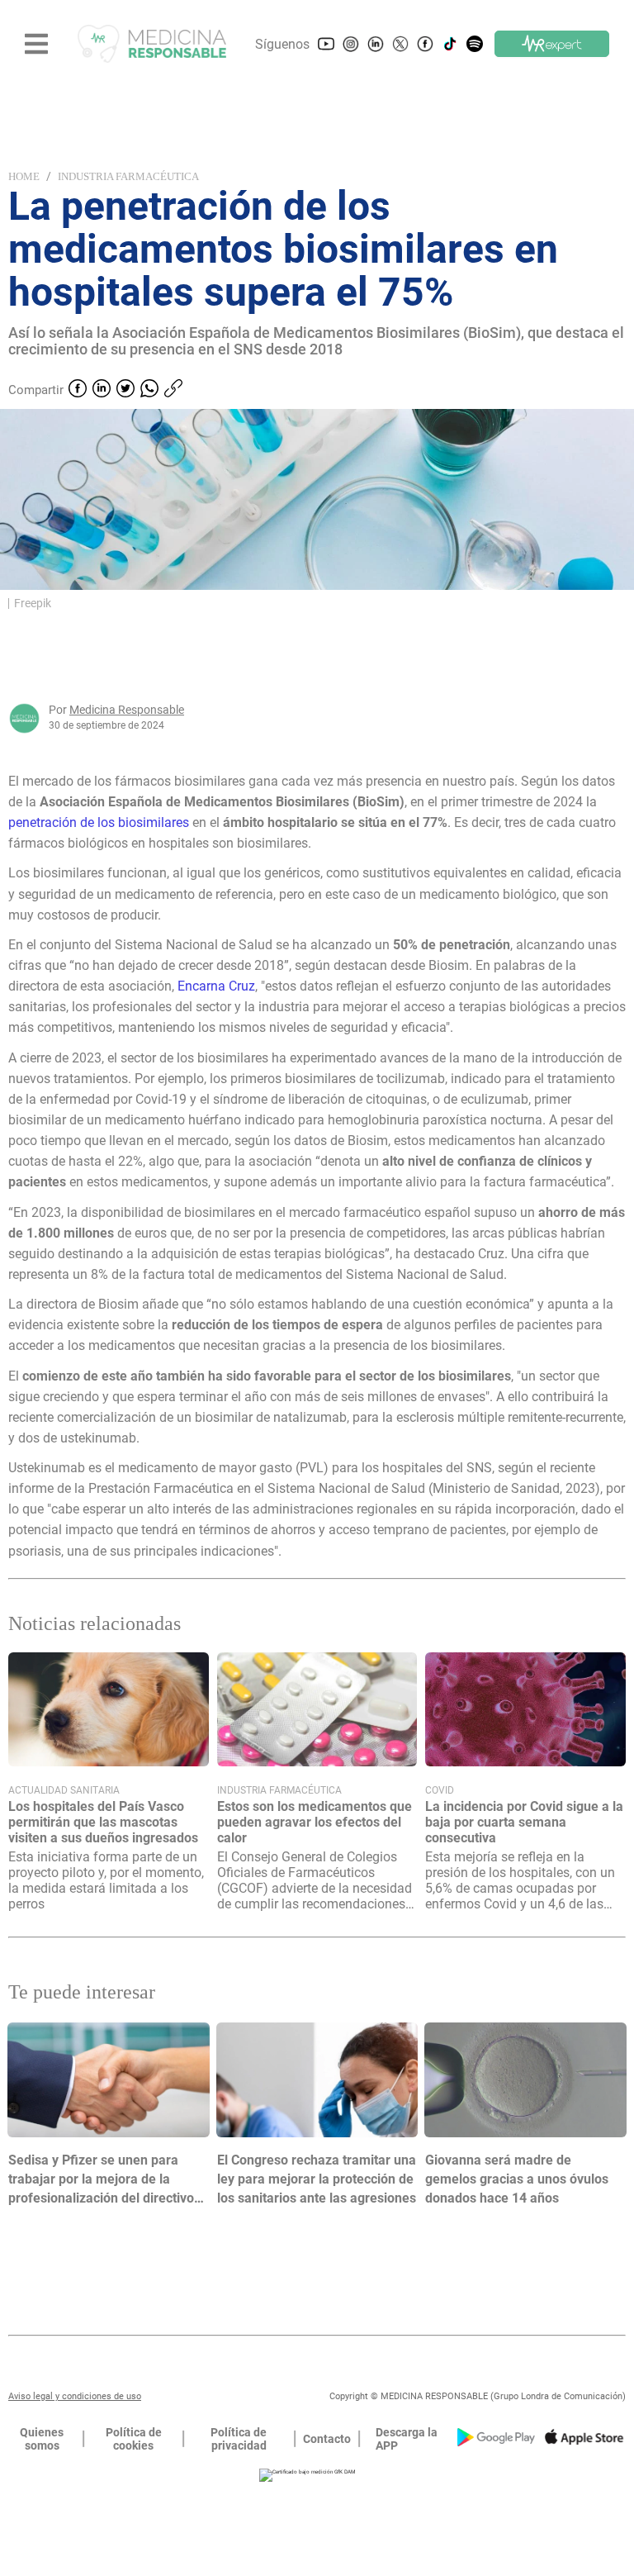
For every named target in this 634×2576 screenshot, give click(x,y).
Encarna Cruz (216, 986)
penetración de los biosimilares (99, 822)
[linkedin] (102, 390)
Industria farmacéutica (128, 176)
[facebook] (78, 390)
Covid (440, 1790)
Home (24, 176)
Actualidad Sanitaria (64, 1790)
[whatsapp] (149, 390)
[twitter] (125, 390)
